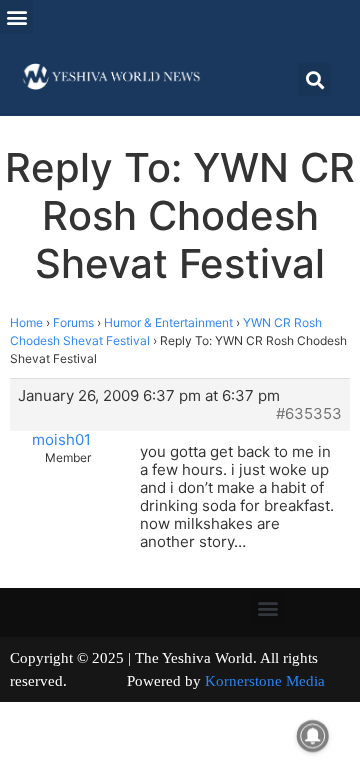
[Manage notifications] (313, 736)
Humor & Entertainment (168, 322)
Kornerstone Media (265, 681)
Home (26, 322)
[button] (16, 16)
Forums (73, 322)
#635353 (309, 414)
